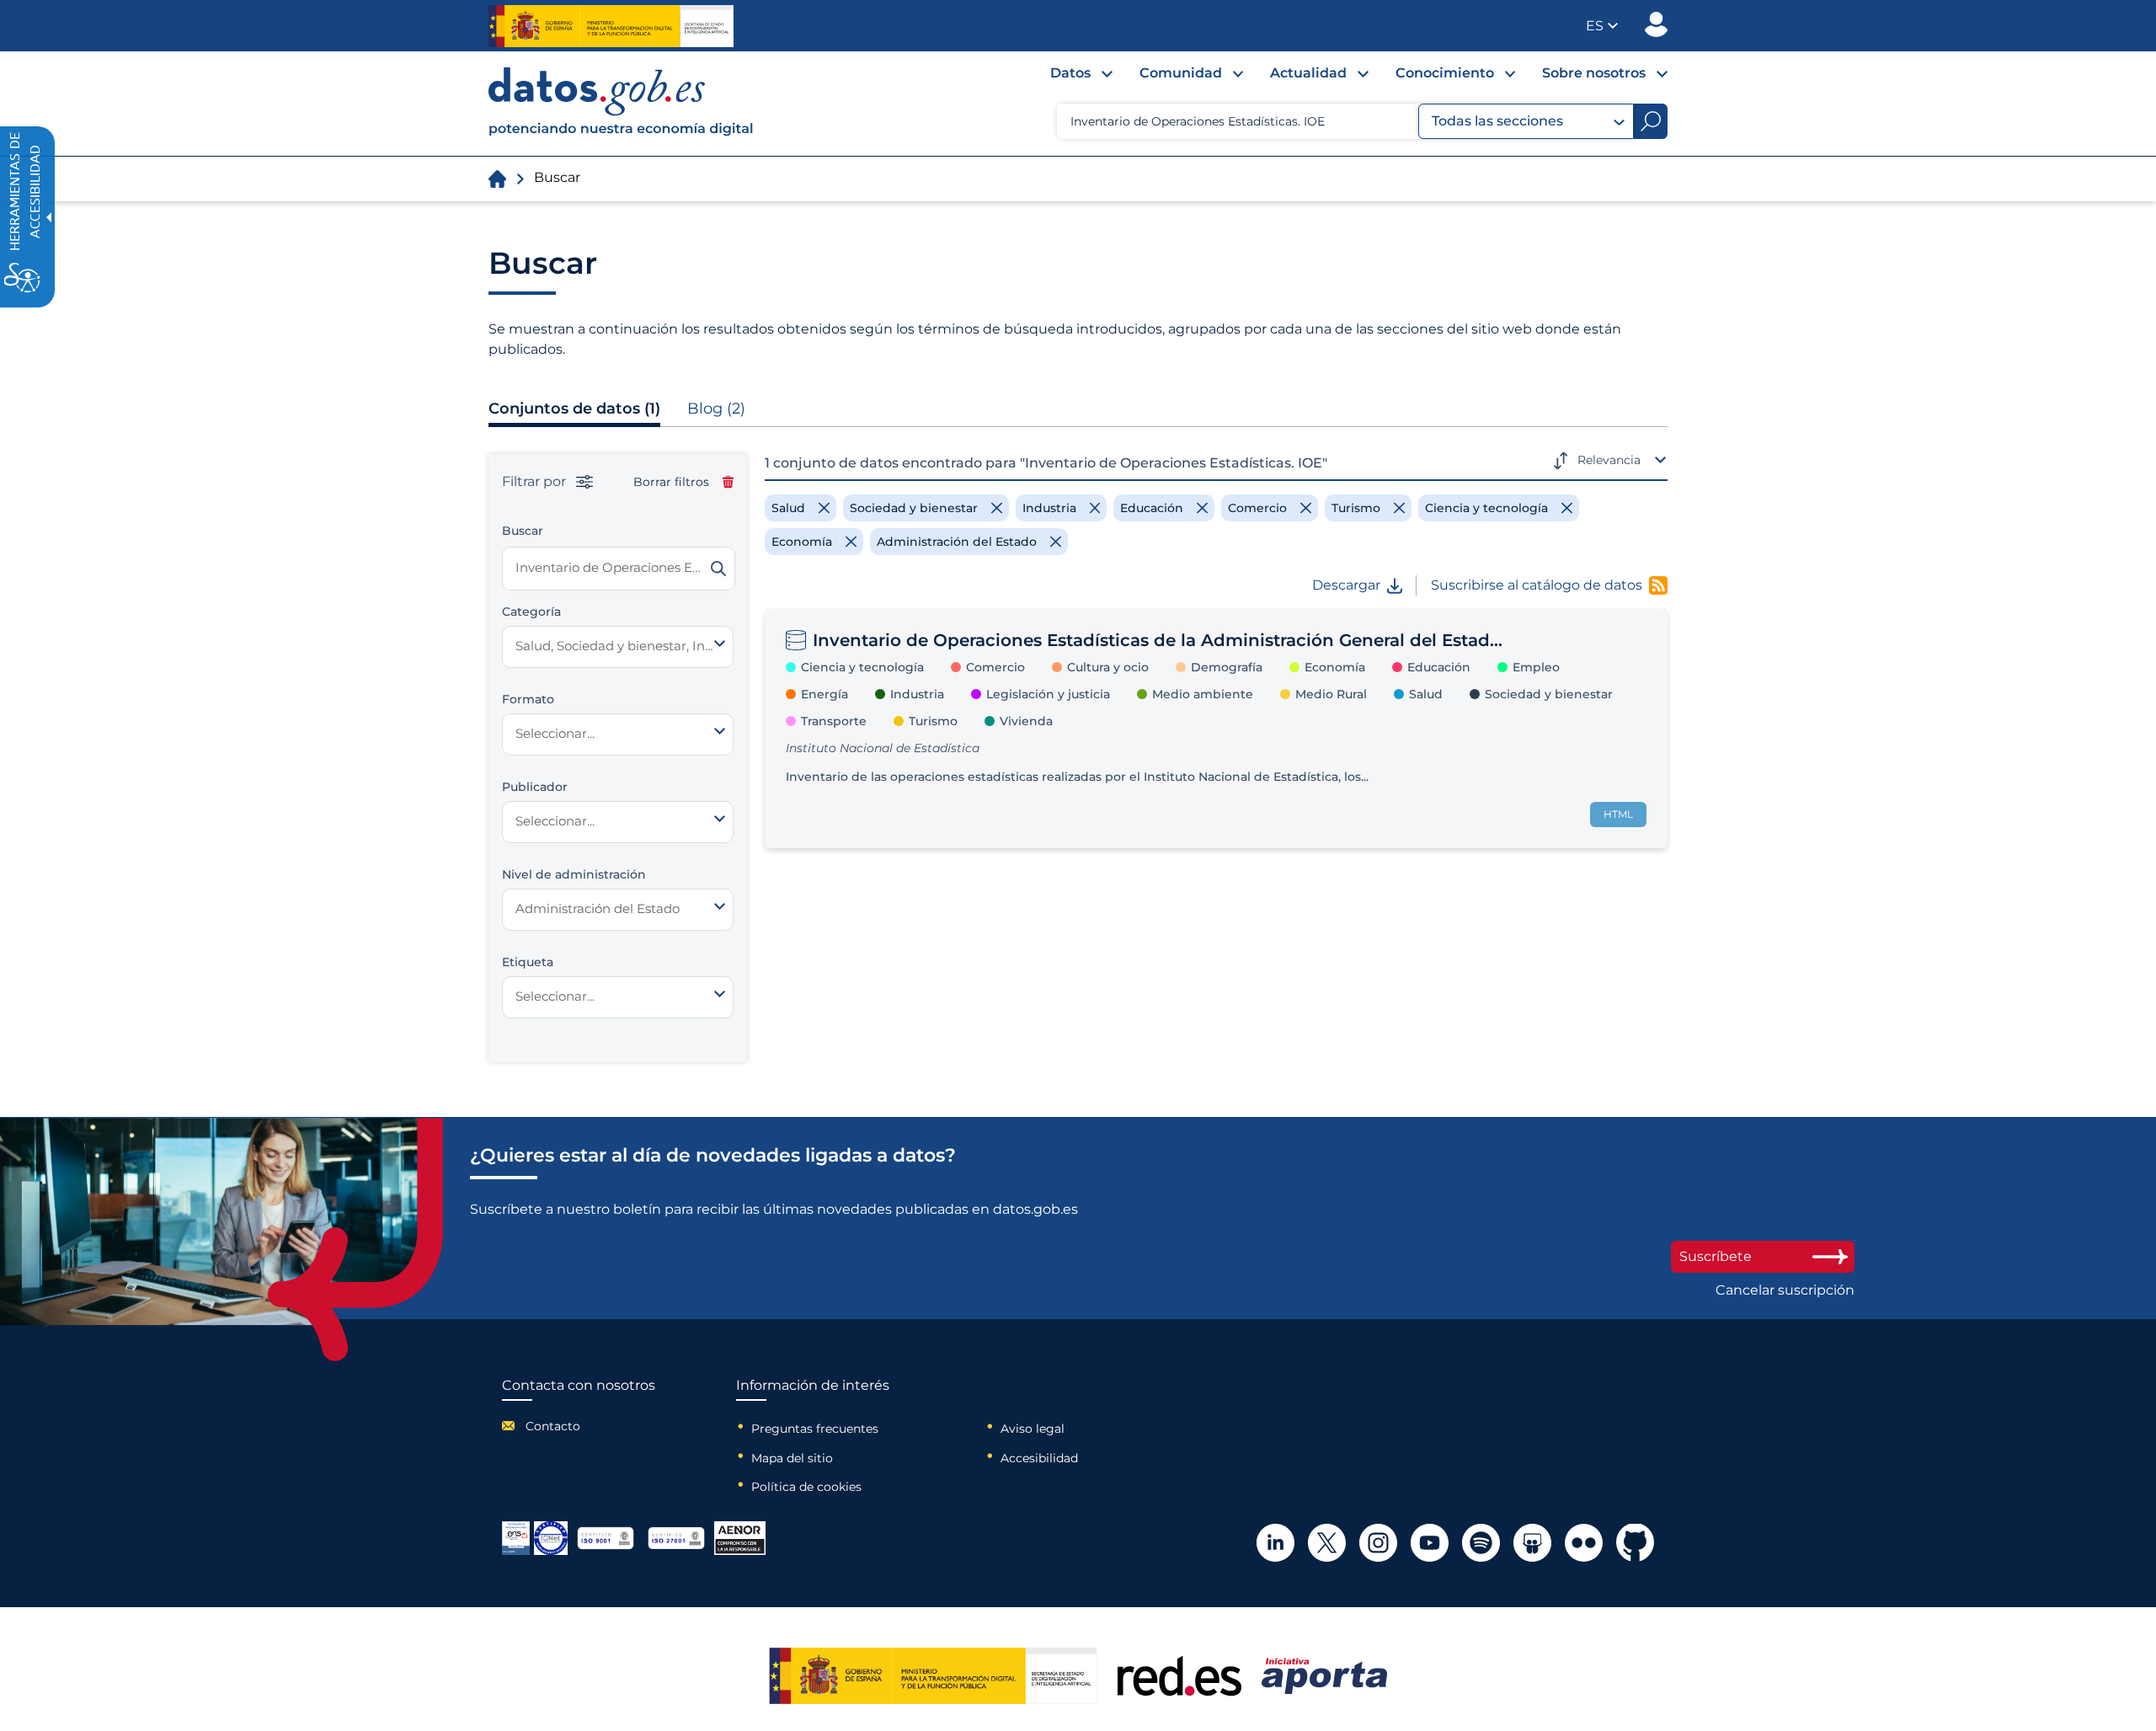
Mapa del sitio (792, 1458)
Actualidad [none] (1308, 73)
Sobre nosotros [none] (1594, 73)
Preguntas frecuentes (815, 1429)
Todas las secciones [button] (1497, 121)
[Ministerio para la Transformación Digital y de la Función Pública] (611, 26)
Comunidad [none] (1181, 73)
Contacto (553, 1426)
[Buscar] (718, 569)
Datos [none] (1070, 73)
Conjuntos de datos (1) (574, 409)
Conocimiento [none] (1445, 73)
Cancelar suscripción (1785, 1290)
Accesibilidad (1039, 1458)
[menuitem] (1068, 77)
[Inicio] (622, 104)
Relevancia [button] (1609, 460)
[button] (1602, 26)
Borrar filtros (671, 482)
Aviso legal (1033, 1429)
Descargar (1346, 585)
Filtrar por (536, 482)
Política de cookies (806, 1487)
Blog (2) (716, 409)
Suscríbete (1716, 1256)
